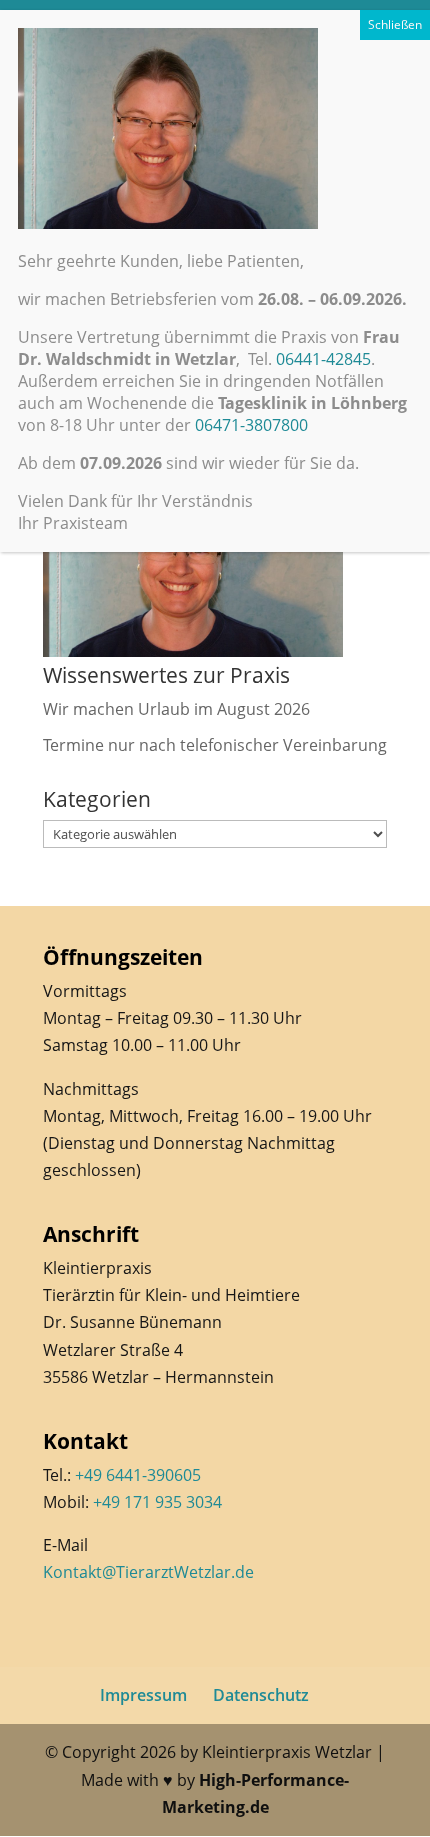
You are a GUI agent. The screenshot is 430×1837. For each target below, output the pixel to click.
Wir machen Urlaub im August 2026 (176, 709)
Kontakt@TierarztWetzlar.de (148, 1572)
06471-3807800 (251, 425)
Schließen (395, 24)
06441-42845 (323, 359)
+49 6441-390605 (138, 1475)
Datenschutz (261, 1695)
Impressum (143, 1695)
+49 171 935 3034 (157, 1502)
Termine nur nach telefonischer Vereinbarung (215, 745)
